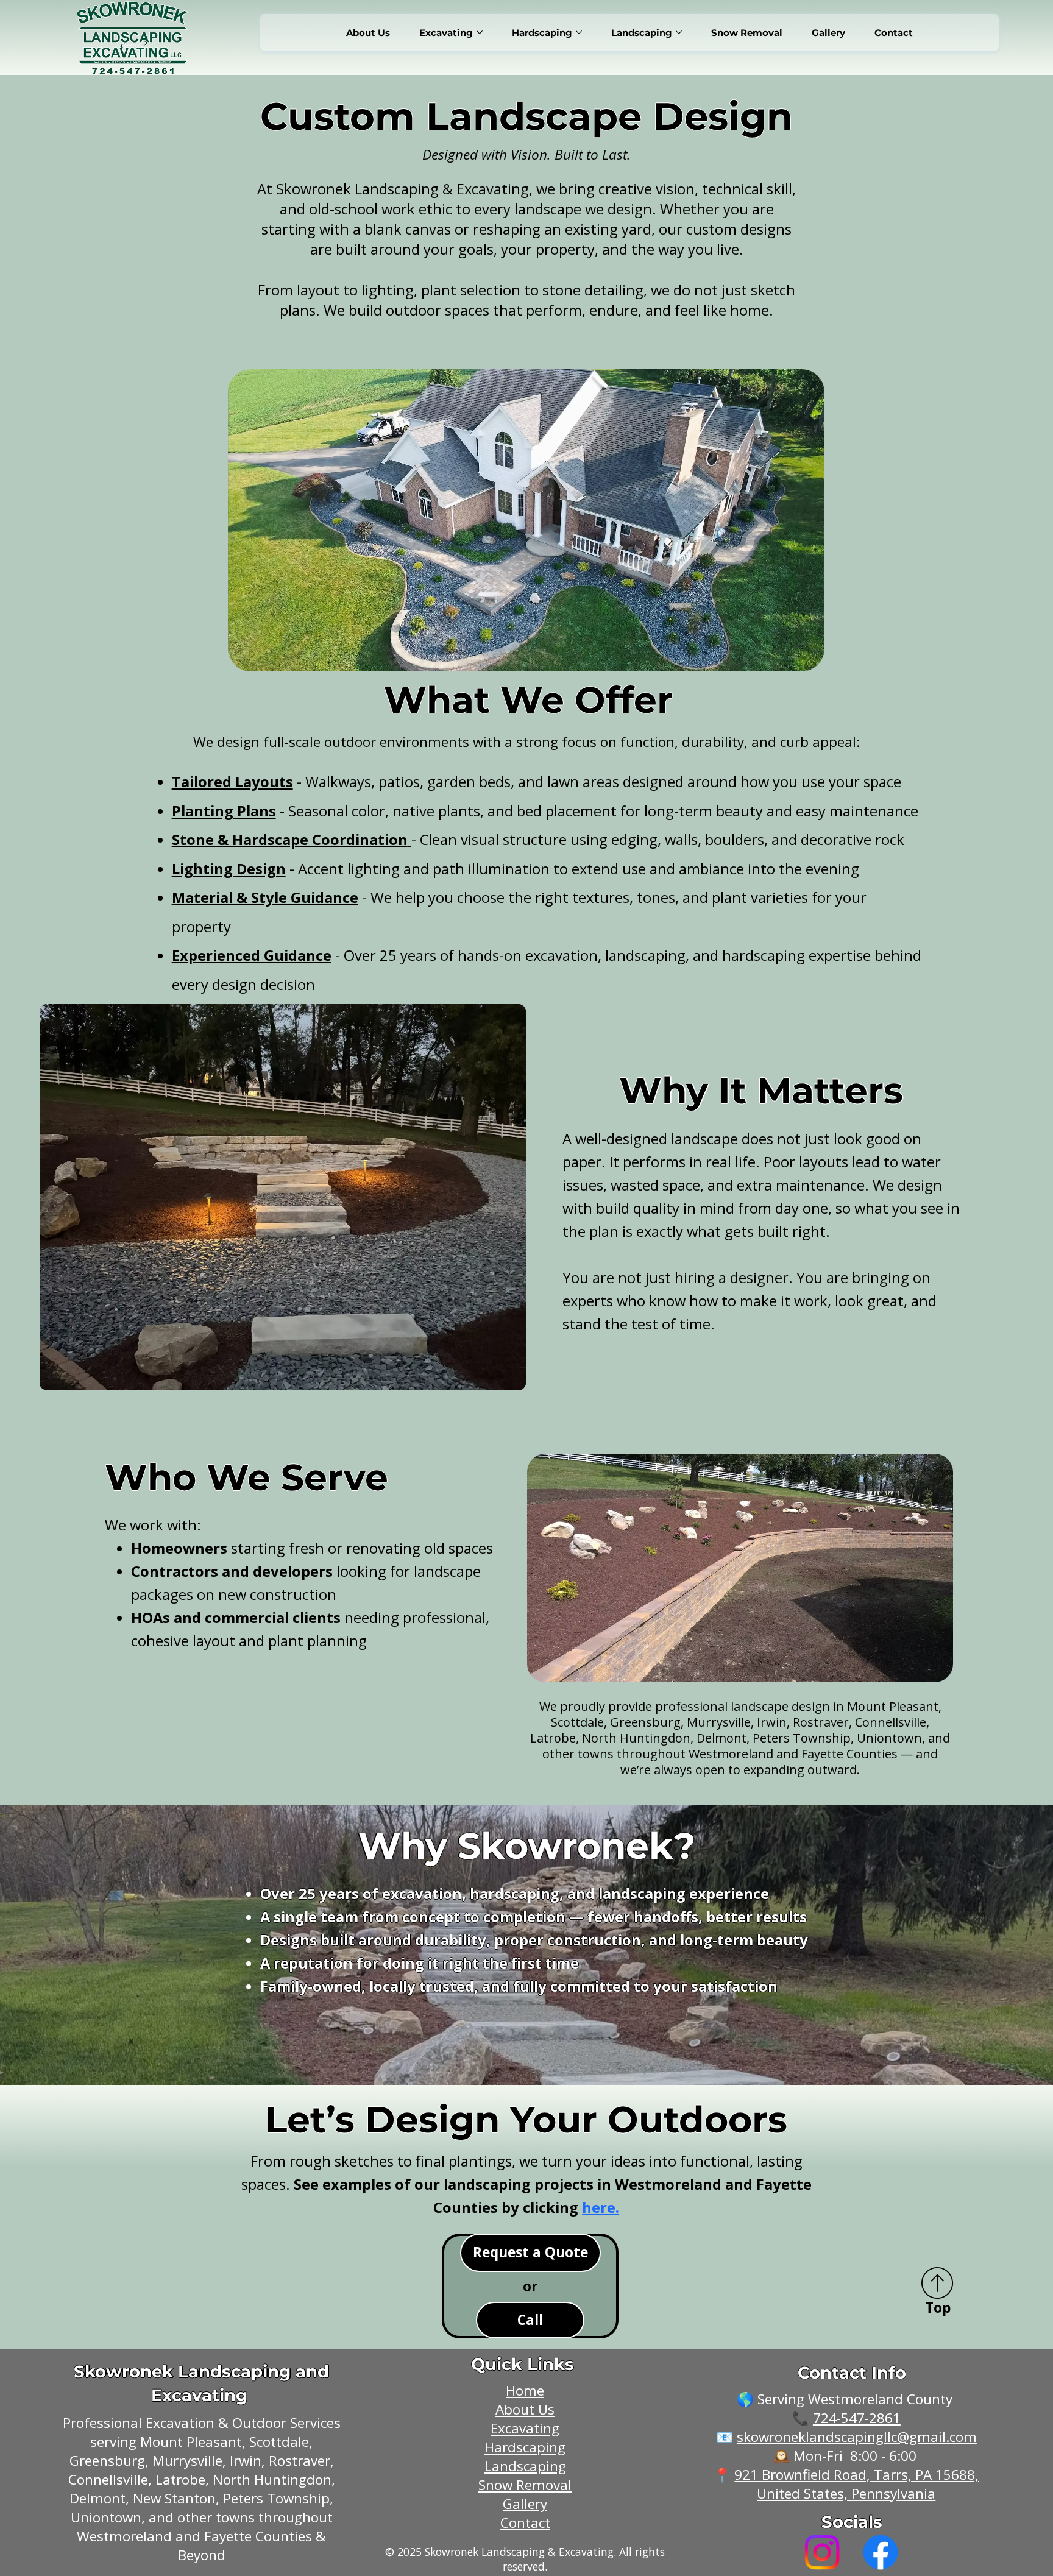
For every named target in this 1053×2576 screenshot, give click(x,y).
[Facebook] (881, 2552)
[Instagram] (822, 2552)
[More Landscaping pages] (679, 32)
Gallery (525, 2504)
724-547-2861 (857, 2418)
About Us (525, 2409)
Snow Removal (525, 2485)
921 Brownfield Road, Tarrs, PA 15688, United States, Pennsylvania (856, 2484)
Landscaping (525, 2466)
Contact (525, 2523)
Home (525, 2390)
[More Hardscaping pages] (579, 32)
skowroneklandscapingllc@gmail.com (857, 2437)
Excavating (525, 2428)
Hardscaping (525, 2447)
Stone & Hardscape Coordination (290, 840)
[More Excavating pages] (480, 32)
